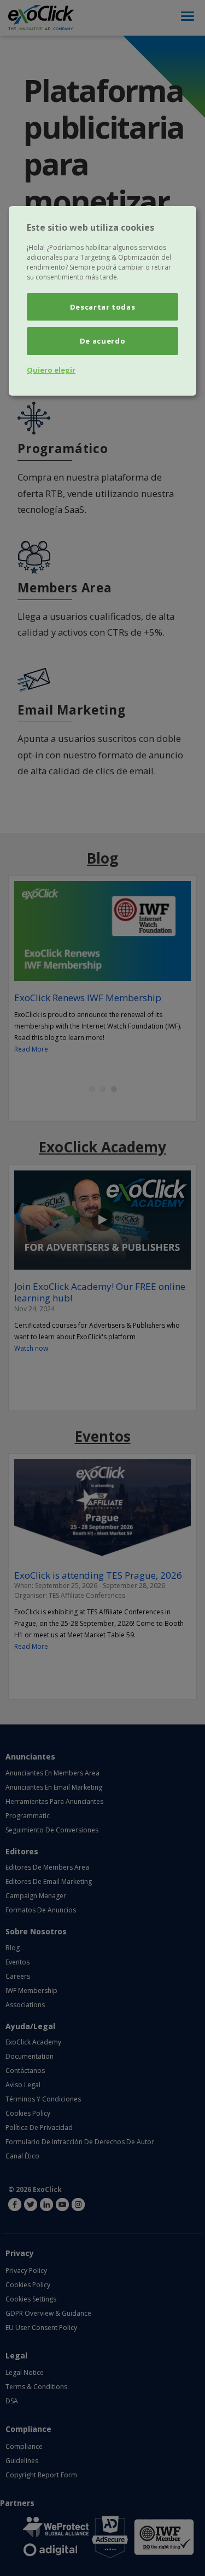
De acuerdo (103, 341)
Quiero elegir (51, 370)
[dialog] (102, 301)
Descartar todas (103, 307)
